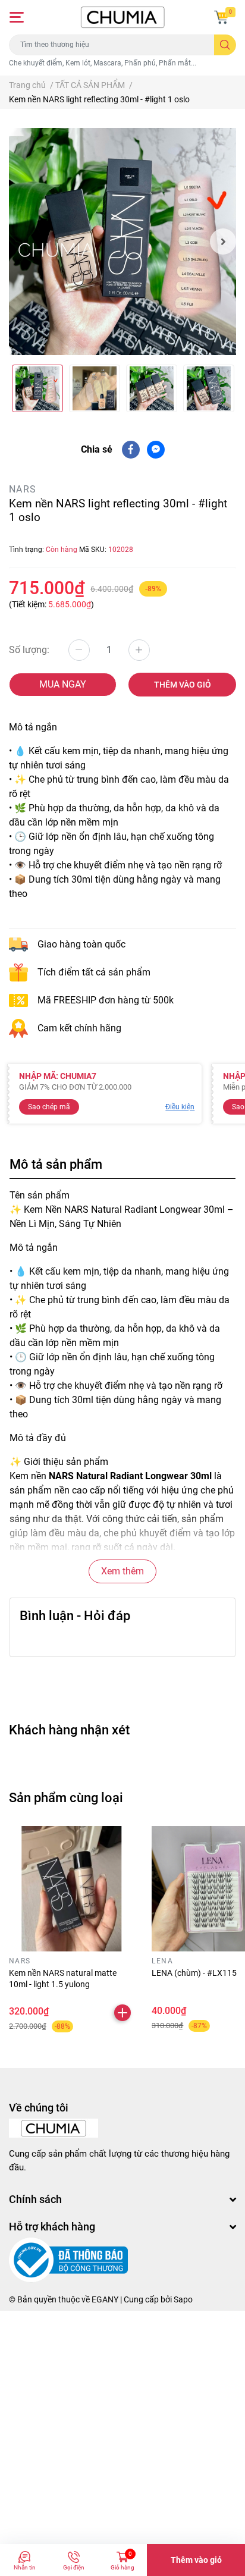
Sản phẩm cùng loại (66, 1797)
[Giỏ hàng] (221, 17)
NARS (23, 489)
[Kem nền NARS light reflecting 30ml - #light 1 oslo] (122, 241)
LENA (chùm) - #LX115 (194, 1973)
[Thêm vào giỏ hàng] (122, 2013)
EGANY (105, 2299)
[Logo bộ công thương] (68, 2260)
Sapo (183, 2299)
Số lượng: (29, 650)
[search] (225, 45)
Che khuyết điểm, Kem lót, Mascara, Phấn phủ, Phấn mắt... (103, 63)
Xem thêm (122, 1571)
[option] (122, 241)
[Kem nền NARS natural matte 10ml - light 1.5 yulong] (71, 1888)
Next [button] (223, 241)
